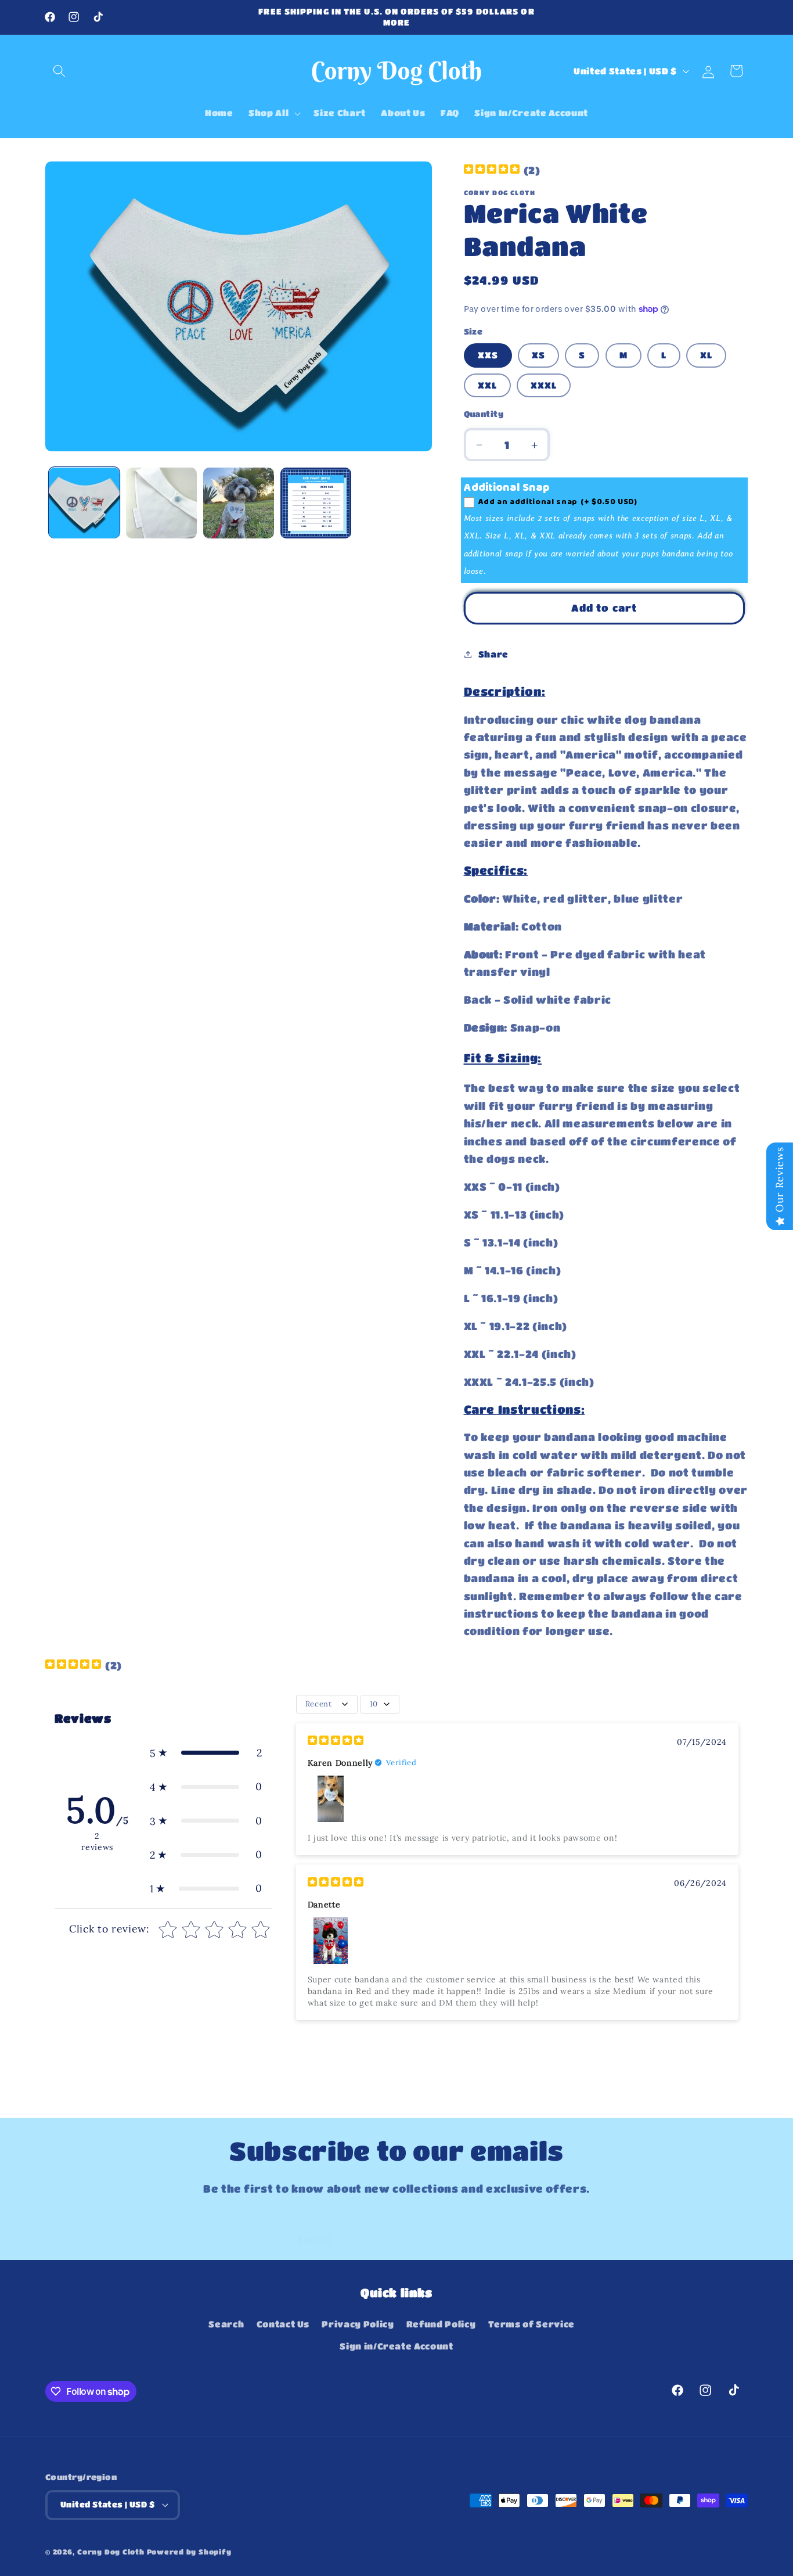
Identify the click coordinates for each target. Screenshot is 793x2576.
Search (226, 2324)
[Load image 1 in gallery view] (84, 503)
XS (538, 355)
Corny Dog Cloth (111, 2552)
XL (706, 355)
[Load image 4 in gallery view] (316, 503)
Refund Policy (441, 2324)
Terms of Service (532, 2324)
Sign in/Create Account (396, 2346)
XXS (488, 355)
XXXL (544, 385)
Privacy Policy (358, 2324)
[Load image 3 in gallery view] (239, 503)
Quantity (484, 414)
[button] (59, 71)
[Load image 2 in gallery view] (161, 503)
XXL (487, 385)
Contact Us (283, 2324)
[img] (492, 170)
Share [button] (493, 655)
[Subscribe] (495, 2227)
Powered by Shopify (189, 2552)
